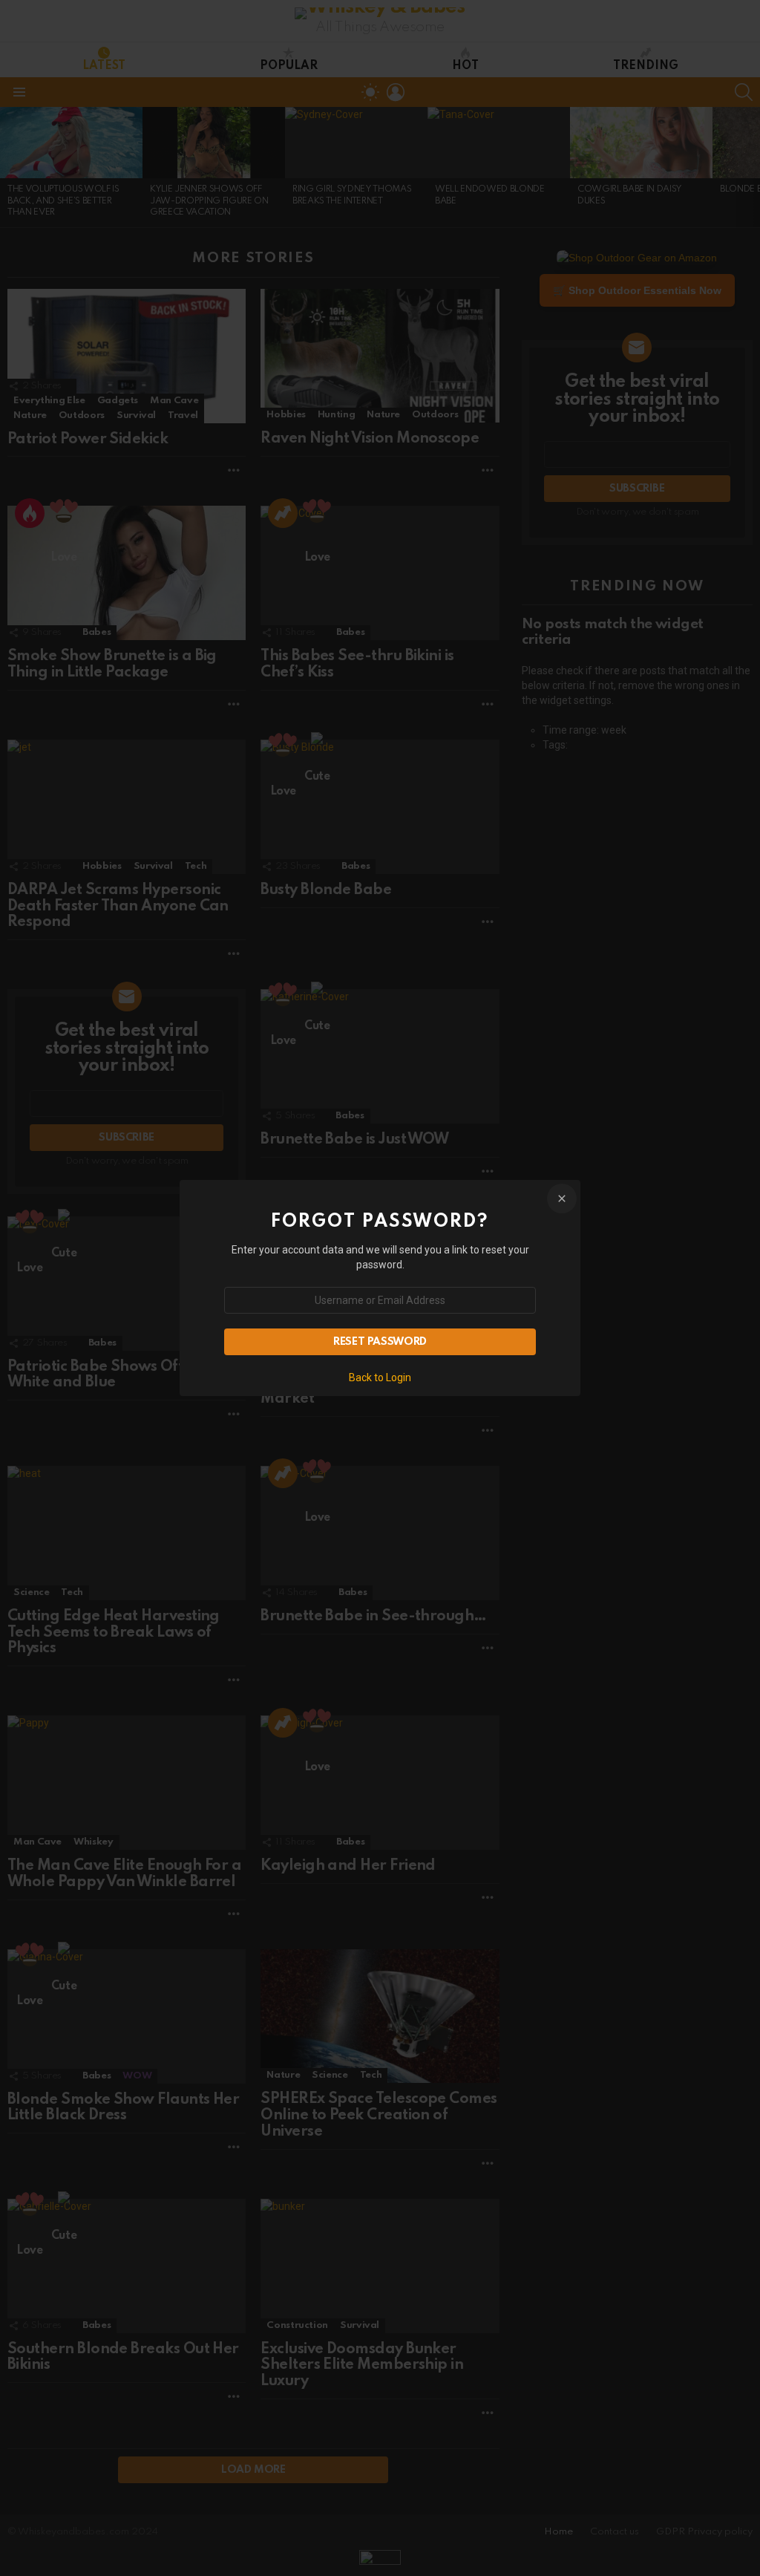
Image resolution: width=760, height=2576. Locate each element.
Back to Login (380, 1377)
